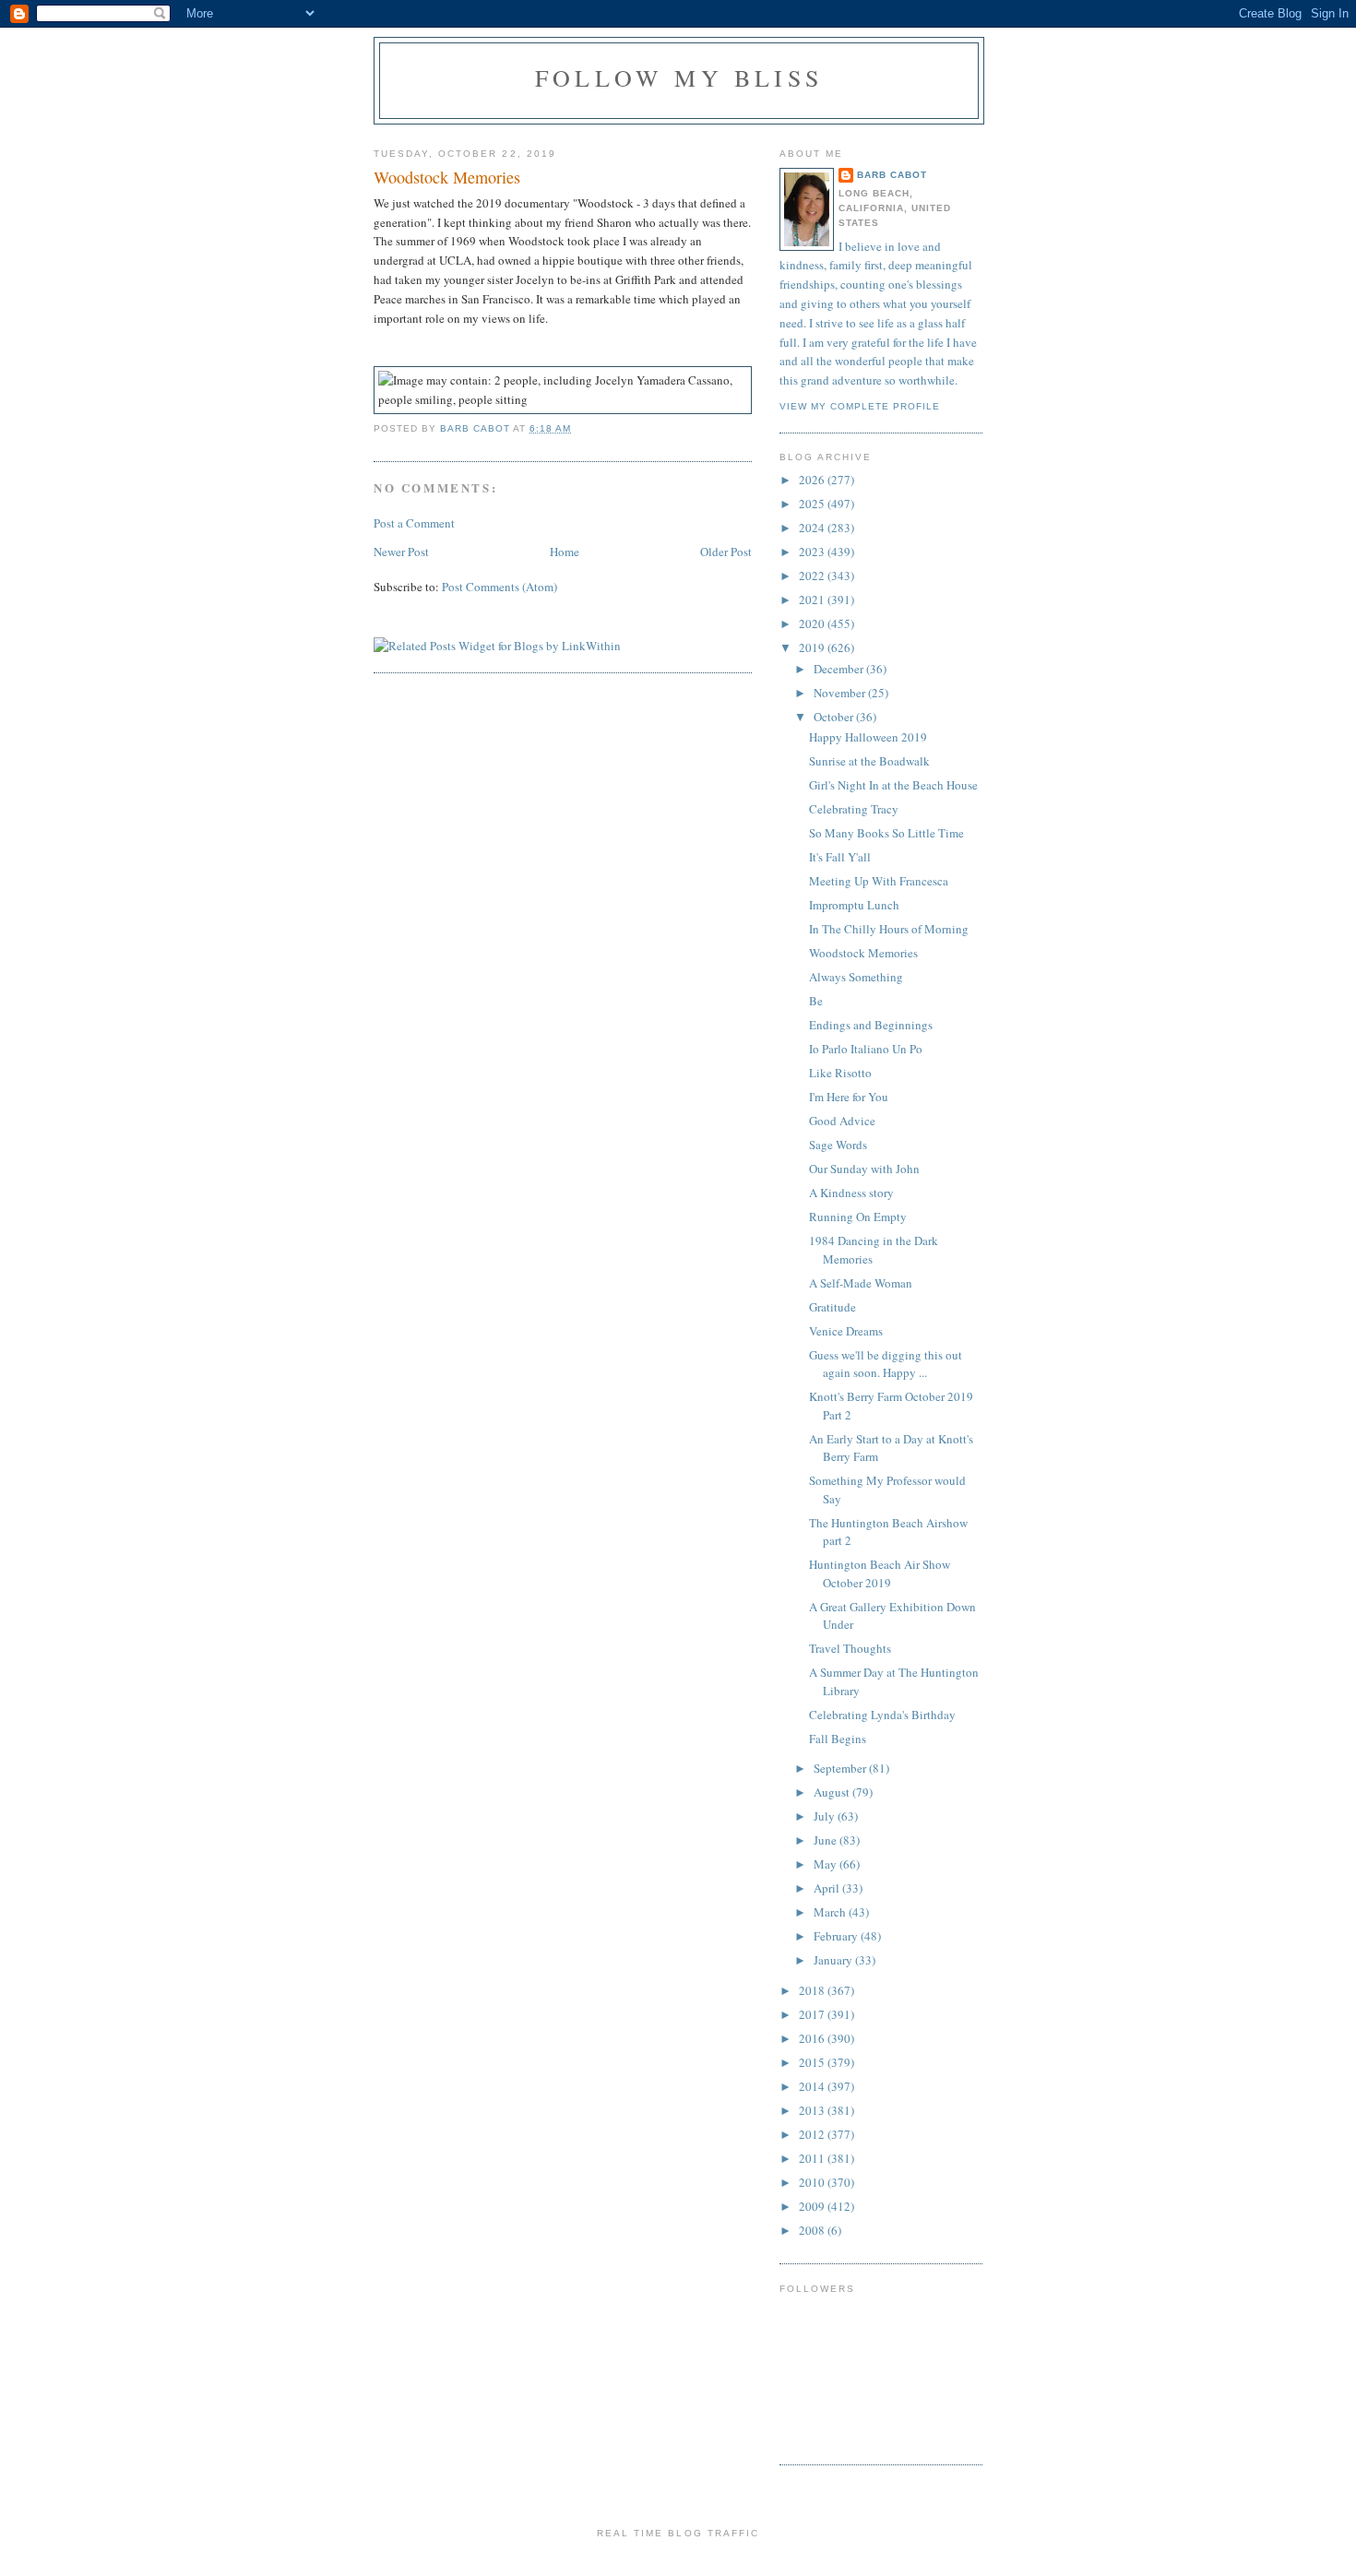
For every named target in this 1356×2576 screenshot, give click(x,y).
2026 (813, 480)
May (827, 1864)
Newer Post (401, 552)
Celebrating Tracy (854, 809)
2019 (813, 647)
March (831, 1912)
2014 (813, 2086)
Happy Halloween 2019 (868, 737)
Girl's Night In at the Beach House (893, 785)
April (828, 1888)
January (834, 1960)
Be (816, 1001)
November (841, 693)
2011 (813, 2158)
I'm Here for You (849, 1097)
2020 (813, 623)
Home (565, 552)
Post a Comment (414, 523)
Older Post (726, 552)
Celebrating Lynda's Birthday (882, 1715)
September (841, 1768)
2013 (813, 2110)
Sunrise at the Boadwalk (869, 761)
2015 (813, 2062)
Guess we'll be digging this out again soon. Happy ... (886, 1364)
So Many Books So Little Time (886, 833)
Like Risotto (840, 1073)
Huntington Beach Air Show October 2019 (880, 1573)
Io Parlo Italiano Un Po (866, 1049)
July (826, 1816)
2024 (813, 528)
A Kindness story (851, 1193)
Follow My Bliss (679, 77)
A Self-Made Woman (861, 1283)
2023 (813, 552)
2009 (813, 2206)
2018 (813, 1990)
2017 (813, 2014)
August (833, 1792)
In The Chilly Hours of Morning (889, 929)
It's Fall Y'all (840, 857)
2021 (813, 599)
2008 (813, 2230)
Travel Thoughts (850, 1648)
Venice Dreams (846, 1331)
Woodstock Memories (863, 953)
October (835, 717)
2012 (813, 2134)
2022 (813, 576)
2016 (813, 2038)
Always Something (856, 977)
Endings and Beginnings (871, 1025)
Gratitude (833, 1307)
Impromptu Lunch (854, 905)
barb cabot (892, 175)
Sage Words (838, 1145)
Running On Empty (858, 1217)
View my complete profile (860, 406)
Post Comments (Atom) (500, 587)
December (840, 669)
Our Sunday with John (864, 1169)
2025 (813, 504)
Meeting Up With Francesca (879, 881)
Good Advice (842, 1121)
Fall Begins (838, 1739)
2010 (813, 2182)
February (837, 1936)
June (827, 1840)
